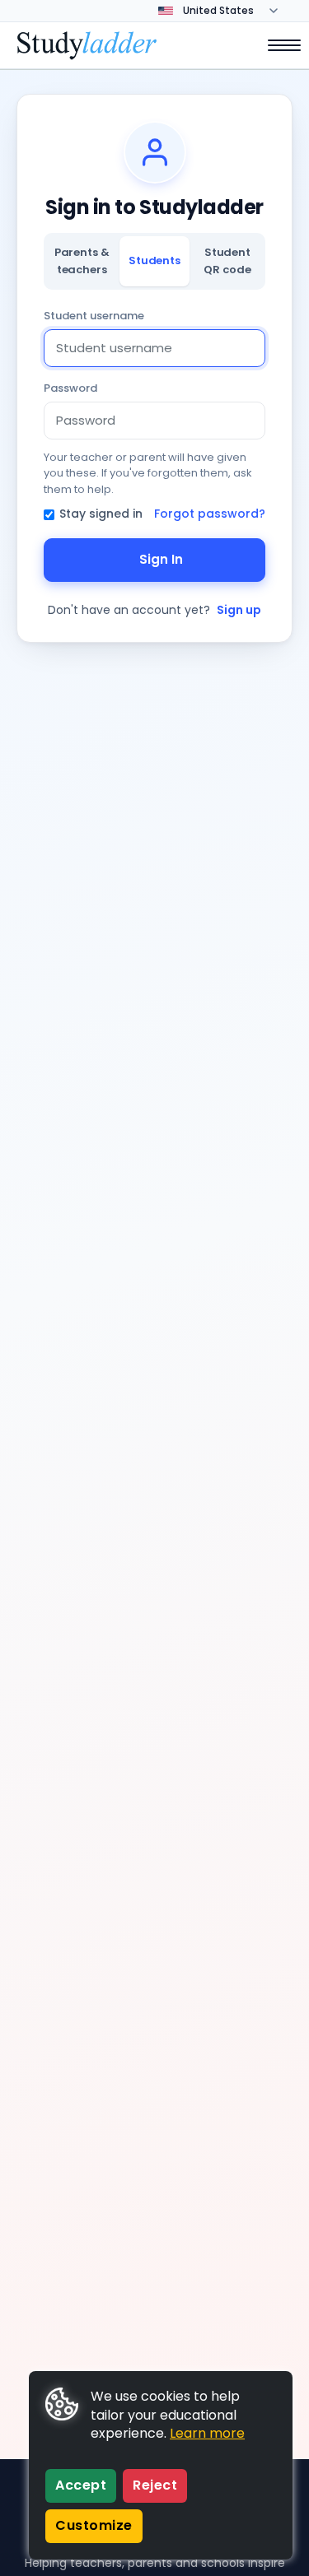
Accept (81, 2485)
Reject (155, 2485)
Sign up (239, 610)
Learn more (207, 2433)
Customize (94, 2525)
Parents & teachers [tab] (82, 260)
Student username (94, 316)
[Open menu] (276, 45)
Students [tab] (154, 260)
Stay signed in (101, 514)
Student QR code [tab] (227, 260)
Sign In (161, 559)
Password (70, 388)
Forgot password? (210, 514)
